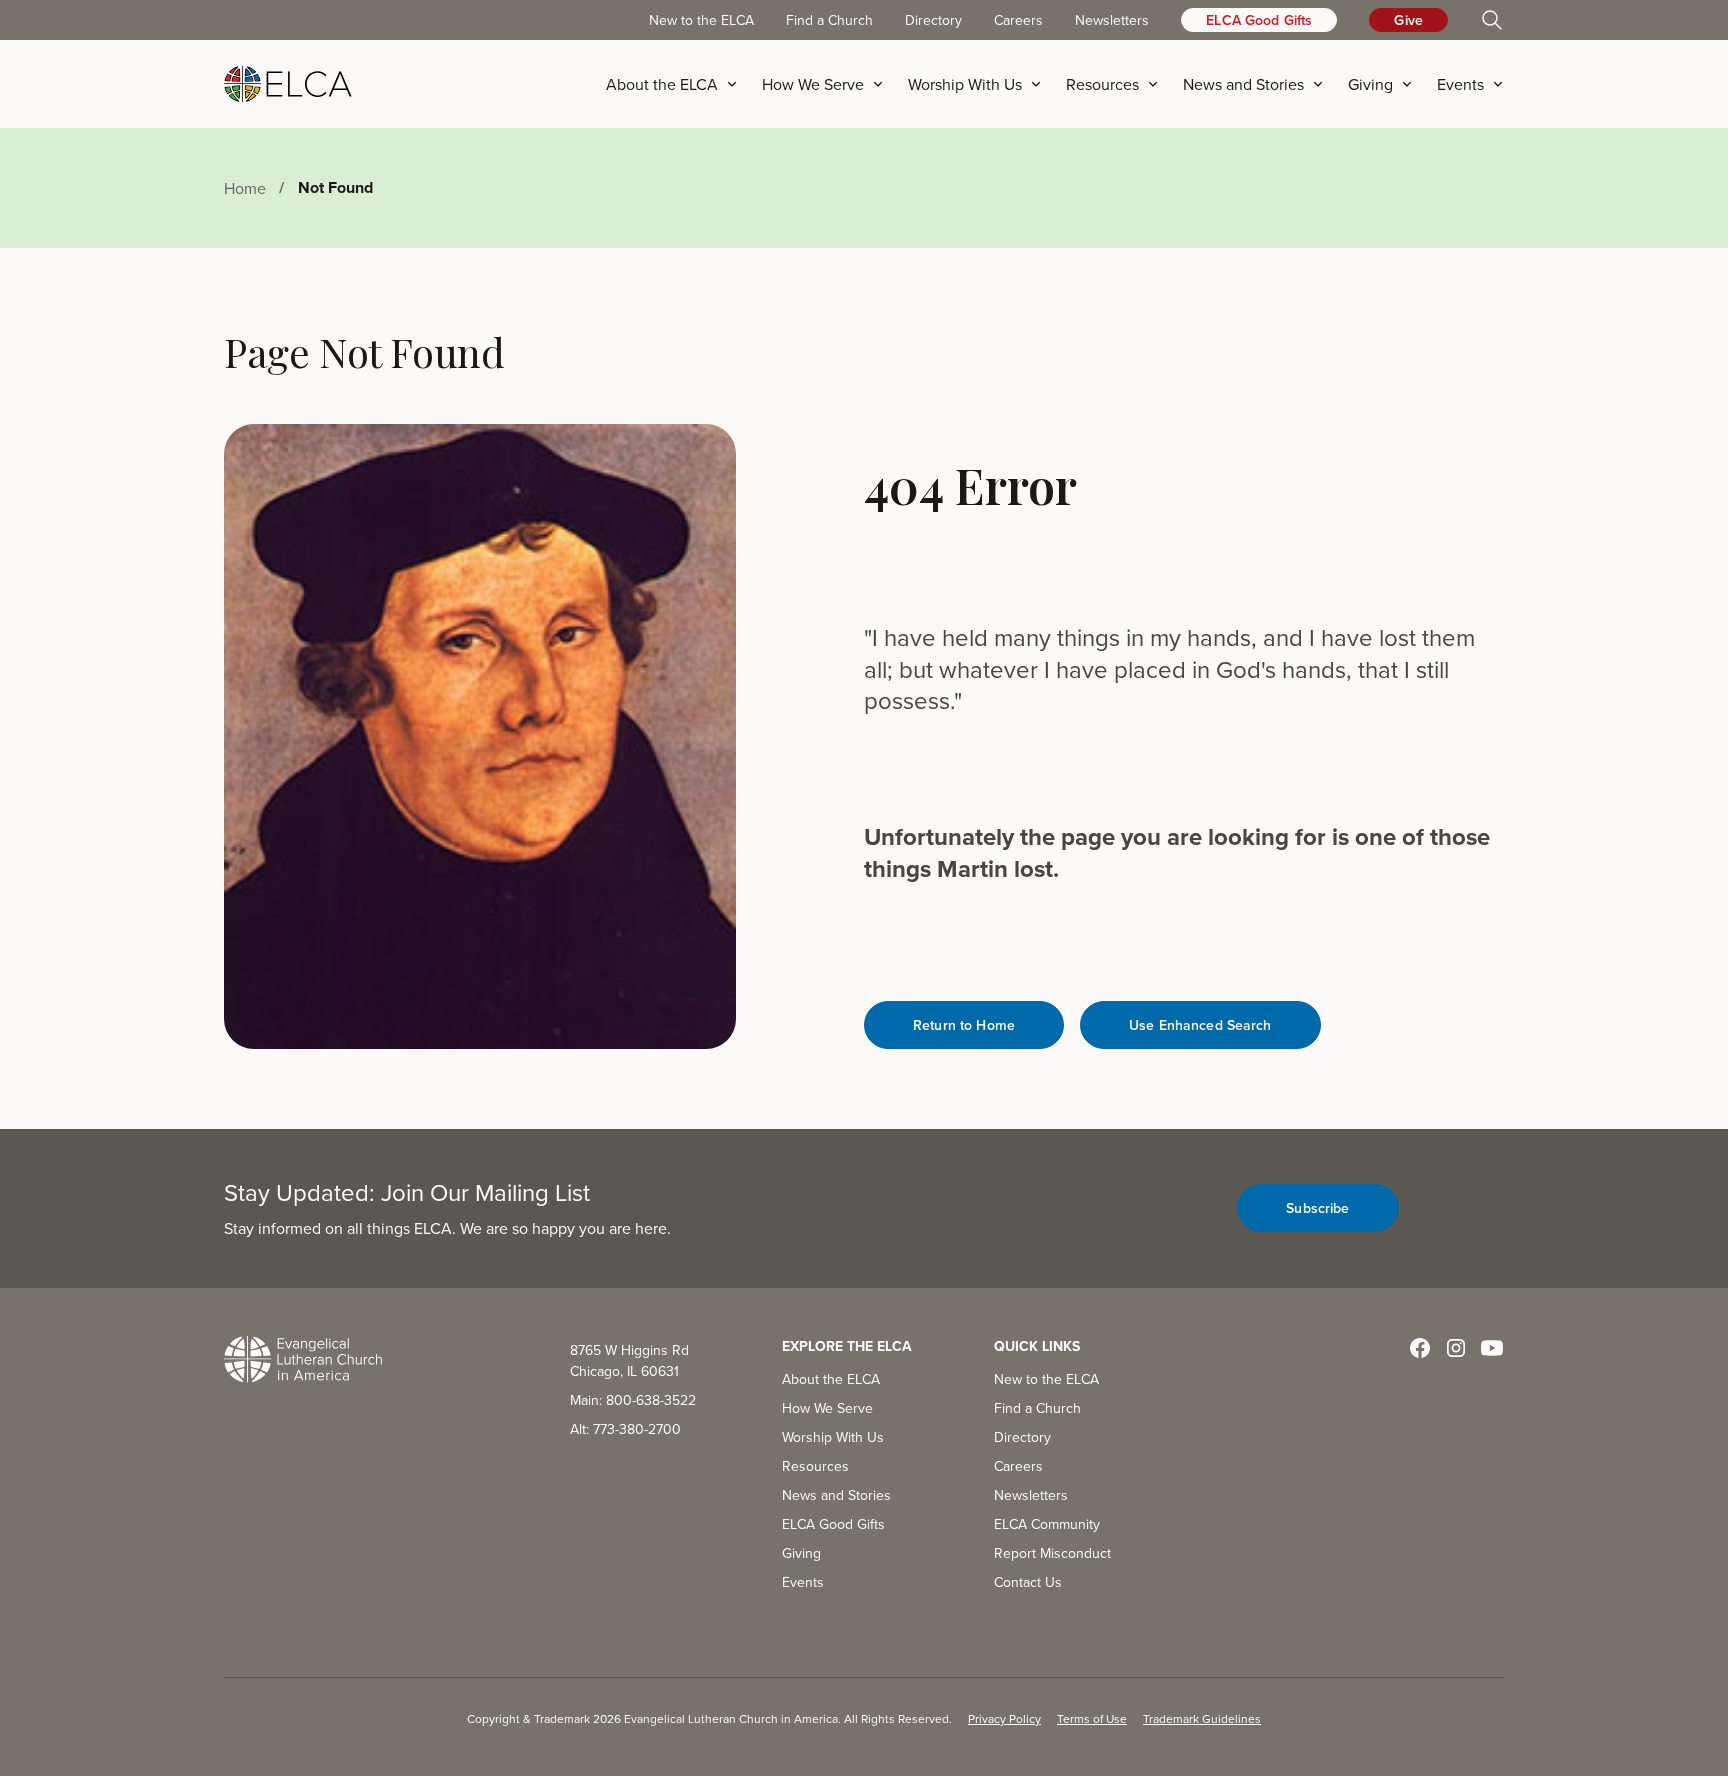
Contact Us (1028, 1582)
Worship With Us (833, 1437)
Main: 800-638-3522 (633, 1400)
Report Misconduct (1052, 1553)
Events (803, 1582)
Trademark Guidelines (1202, 1718)
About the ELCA (831, 1379)
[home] (288, 84)
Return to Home (964, 1025)
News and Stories (836, 1495)
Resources (815, 1466)
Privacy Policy (1004, 1718)
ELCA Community (1047, 1524)
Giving (801, 1553)
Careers (1018, 20)
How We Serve (827, 1408)
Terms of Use (1092, 1718)
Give (1408, 20)
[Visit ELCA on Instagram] (1456, 1348)
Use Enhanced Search (1200, 1025)
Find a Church (829, 20)
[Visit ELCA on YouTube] (1492, 1348)
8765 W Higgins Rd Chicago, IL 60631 (629, 1360)
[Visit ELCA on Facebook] (1420, 1348)
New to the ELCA (701, 20)
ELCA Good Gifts (1259, 20)
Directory (933, 20)
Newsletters (1112, 20)
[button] (678, 84)
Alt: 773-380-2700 (625, 1429)
